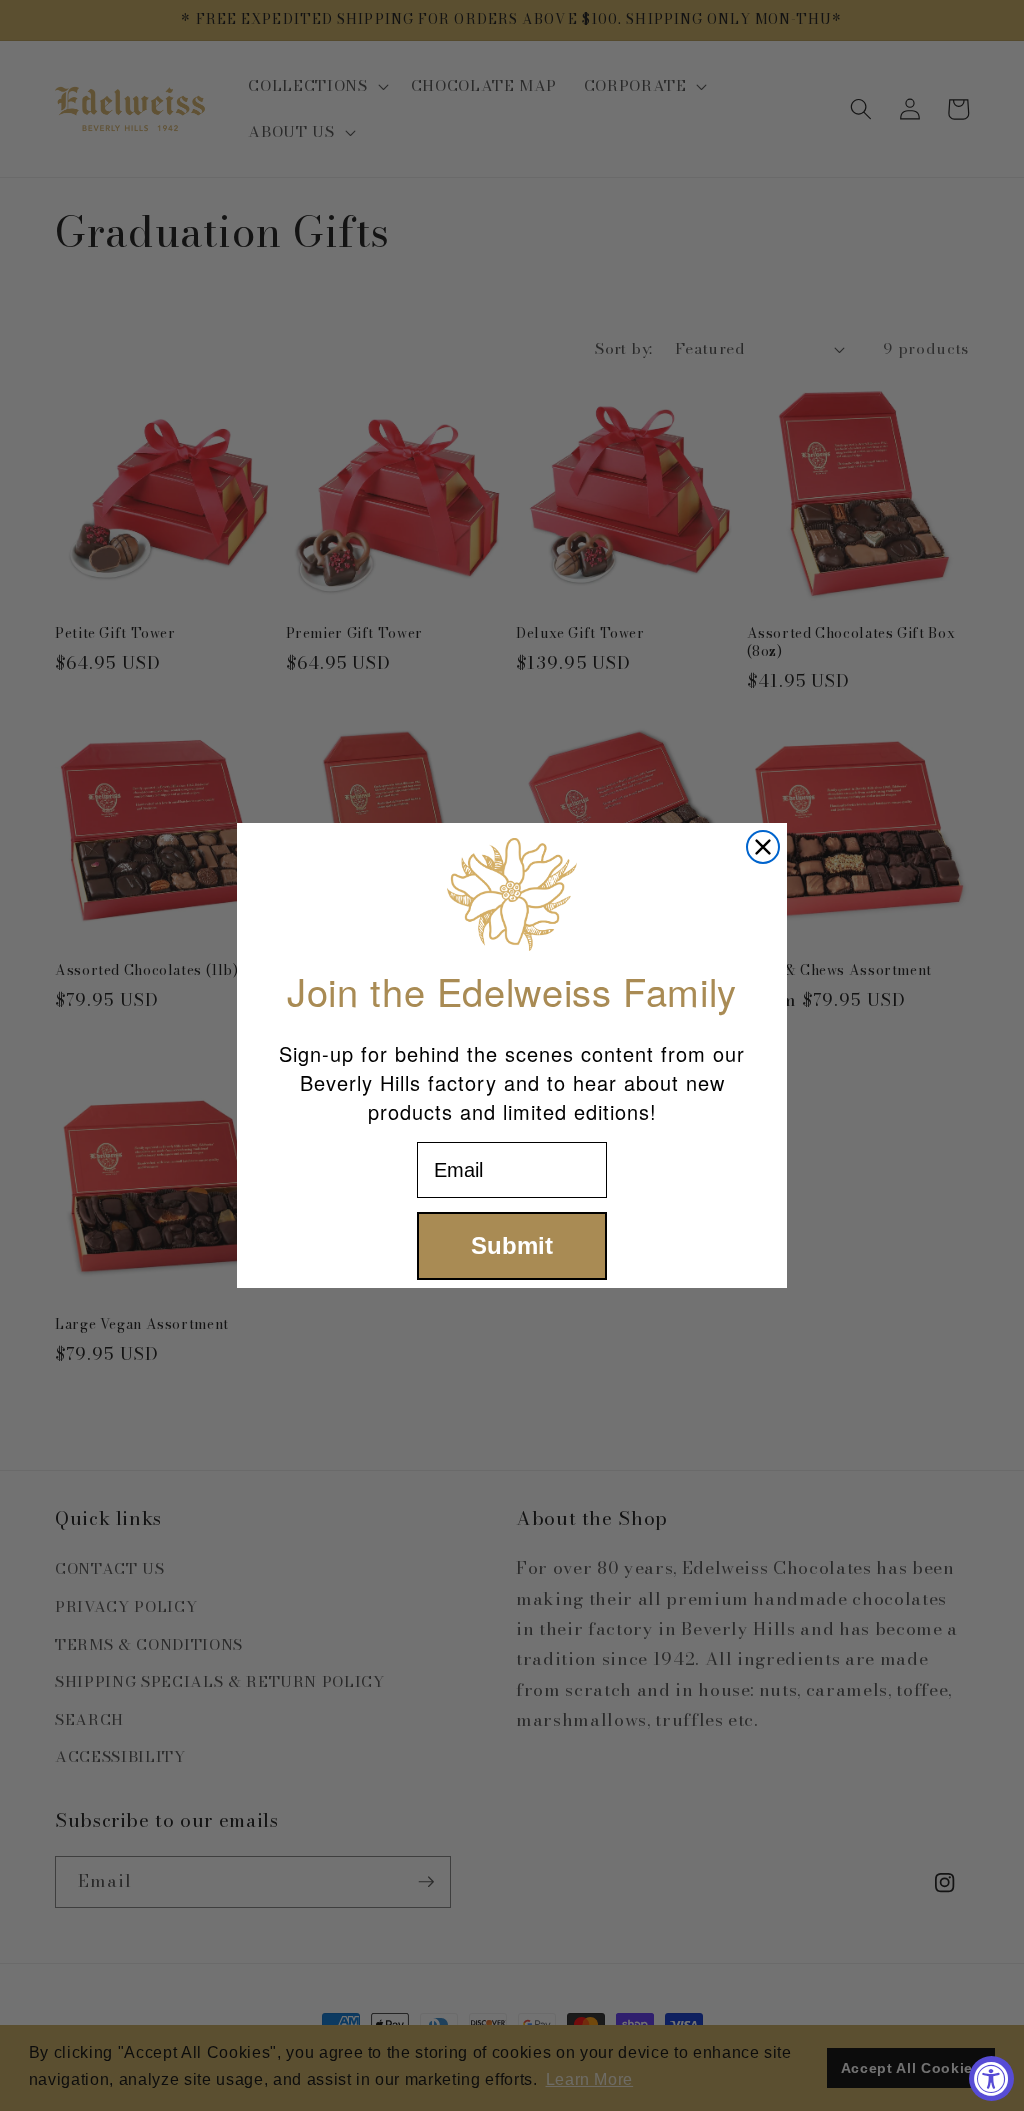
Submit (512, 1245)
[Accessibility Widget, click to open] (991, 2078)
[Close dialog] (763, 847)
